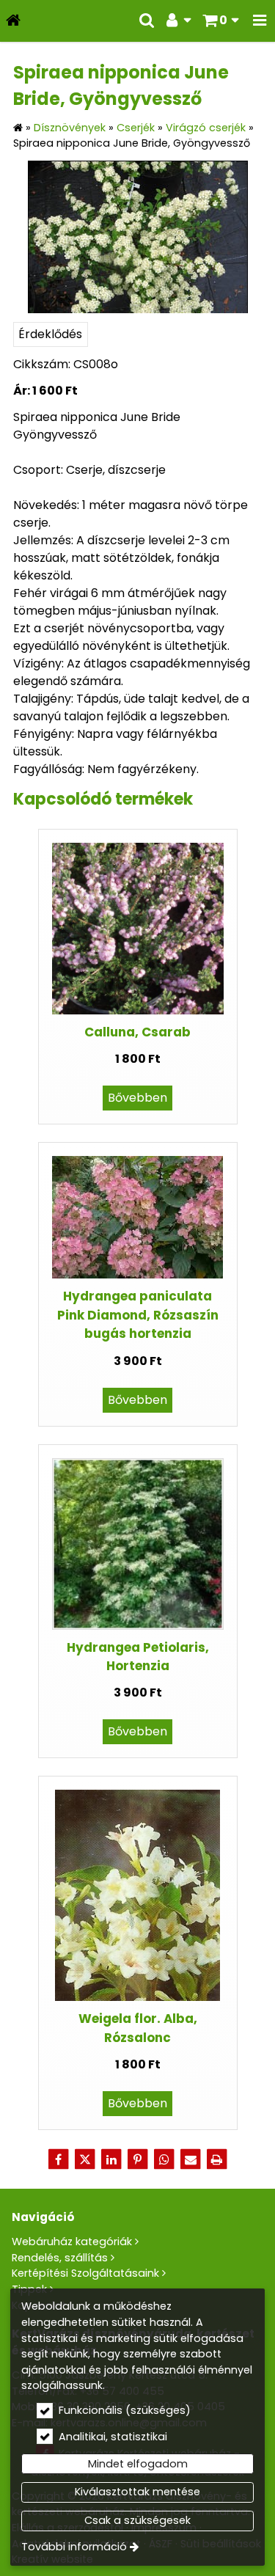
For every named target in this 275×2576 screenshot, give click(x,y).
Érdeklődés (50, 334)
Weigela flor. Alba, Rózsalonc (138, 2028)
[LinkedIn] (111, 2159)
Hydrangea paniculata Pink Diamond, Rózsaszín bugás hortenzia (138, 1315)
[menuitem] (13, 21)
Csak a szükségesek (137, 2520)
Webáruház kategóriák (72, 2242)
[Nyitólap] (13, 21)
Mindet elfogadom (138, 2464)
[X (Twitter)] (85, 2159)
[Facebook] (59, 2159)
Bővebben (137, 1098)
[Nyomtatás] (217, 2159)
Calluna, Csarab (137, 1032)
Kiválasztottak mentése (137, 2492)
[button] (260, 21)
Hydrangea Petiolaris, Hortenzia (138, 1657)
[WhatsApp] (164, 2159)
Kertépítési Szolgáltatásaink (85, 2273)
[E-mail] (191, 2159)
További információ (74, 2547)
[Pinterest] (138, 2159)
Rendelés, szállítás (60, 2258)
